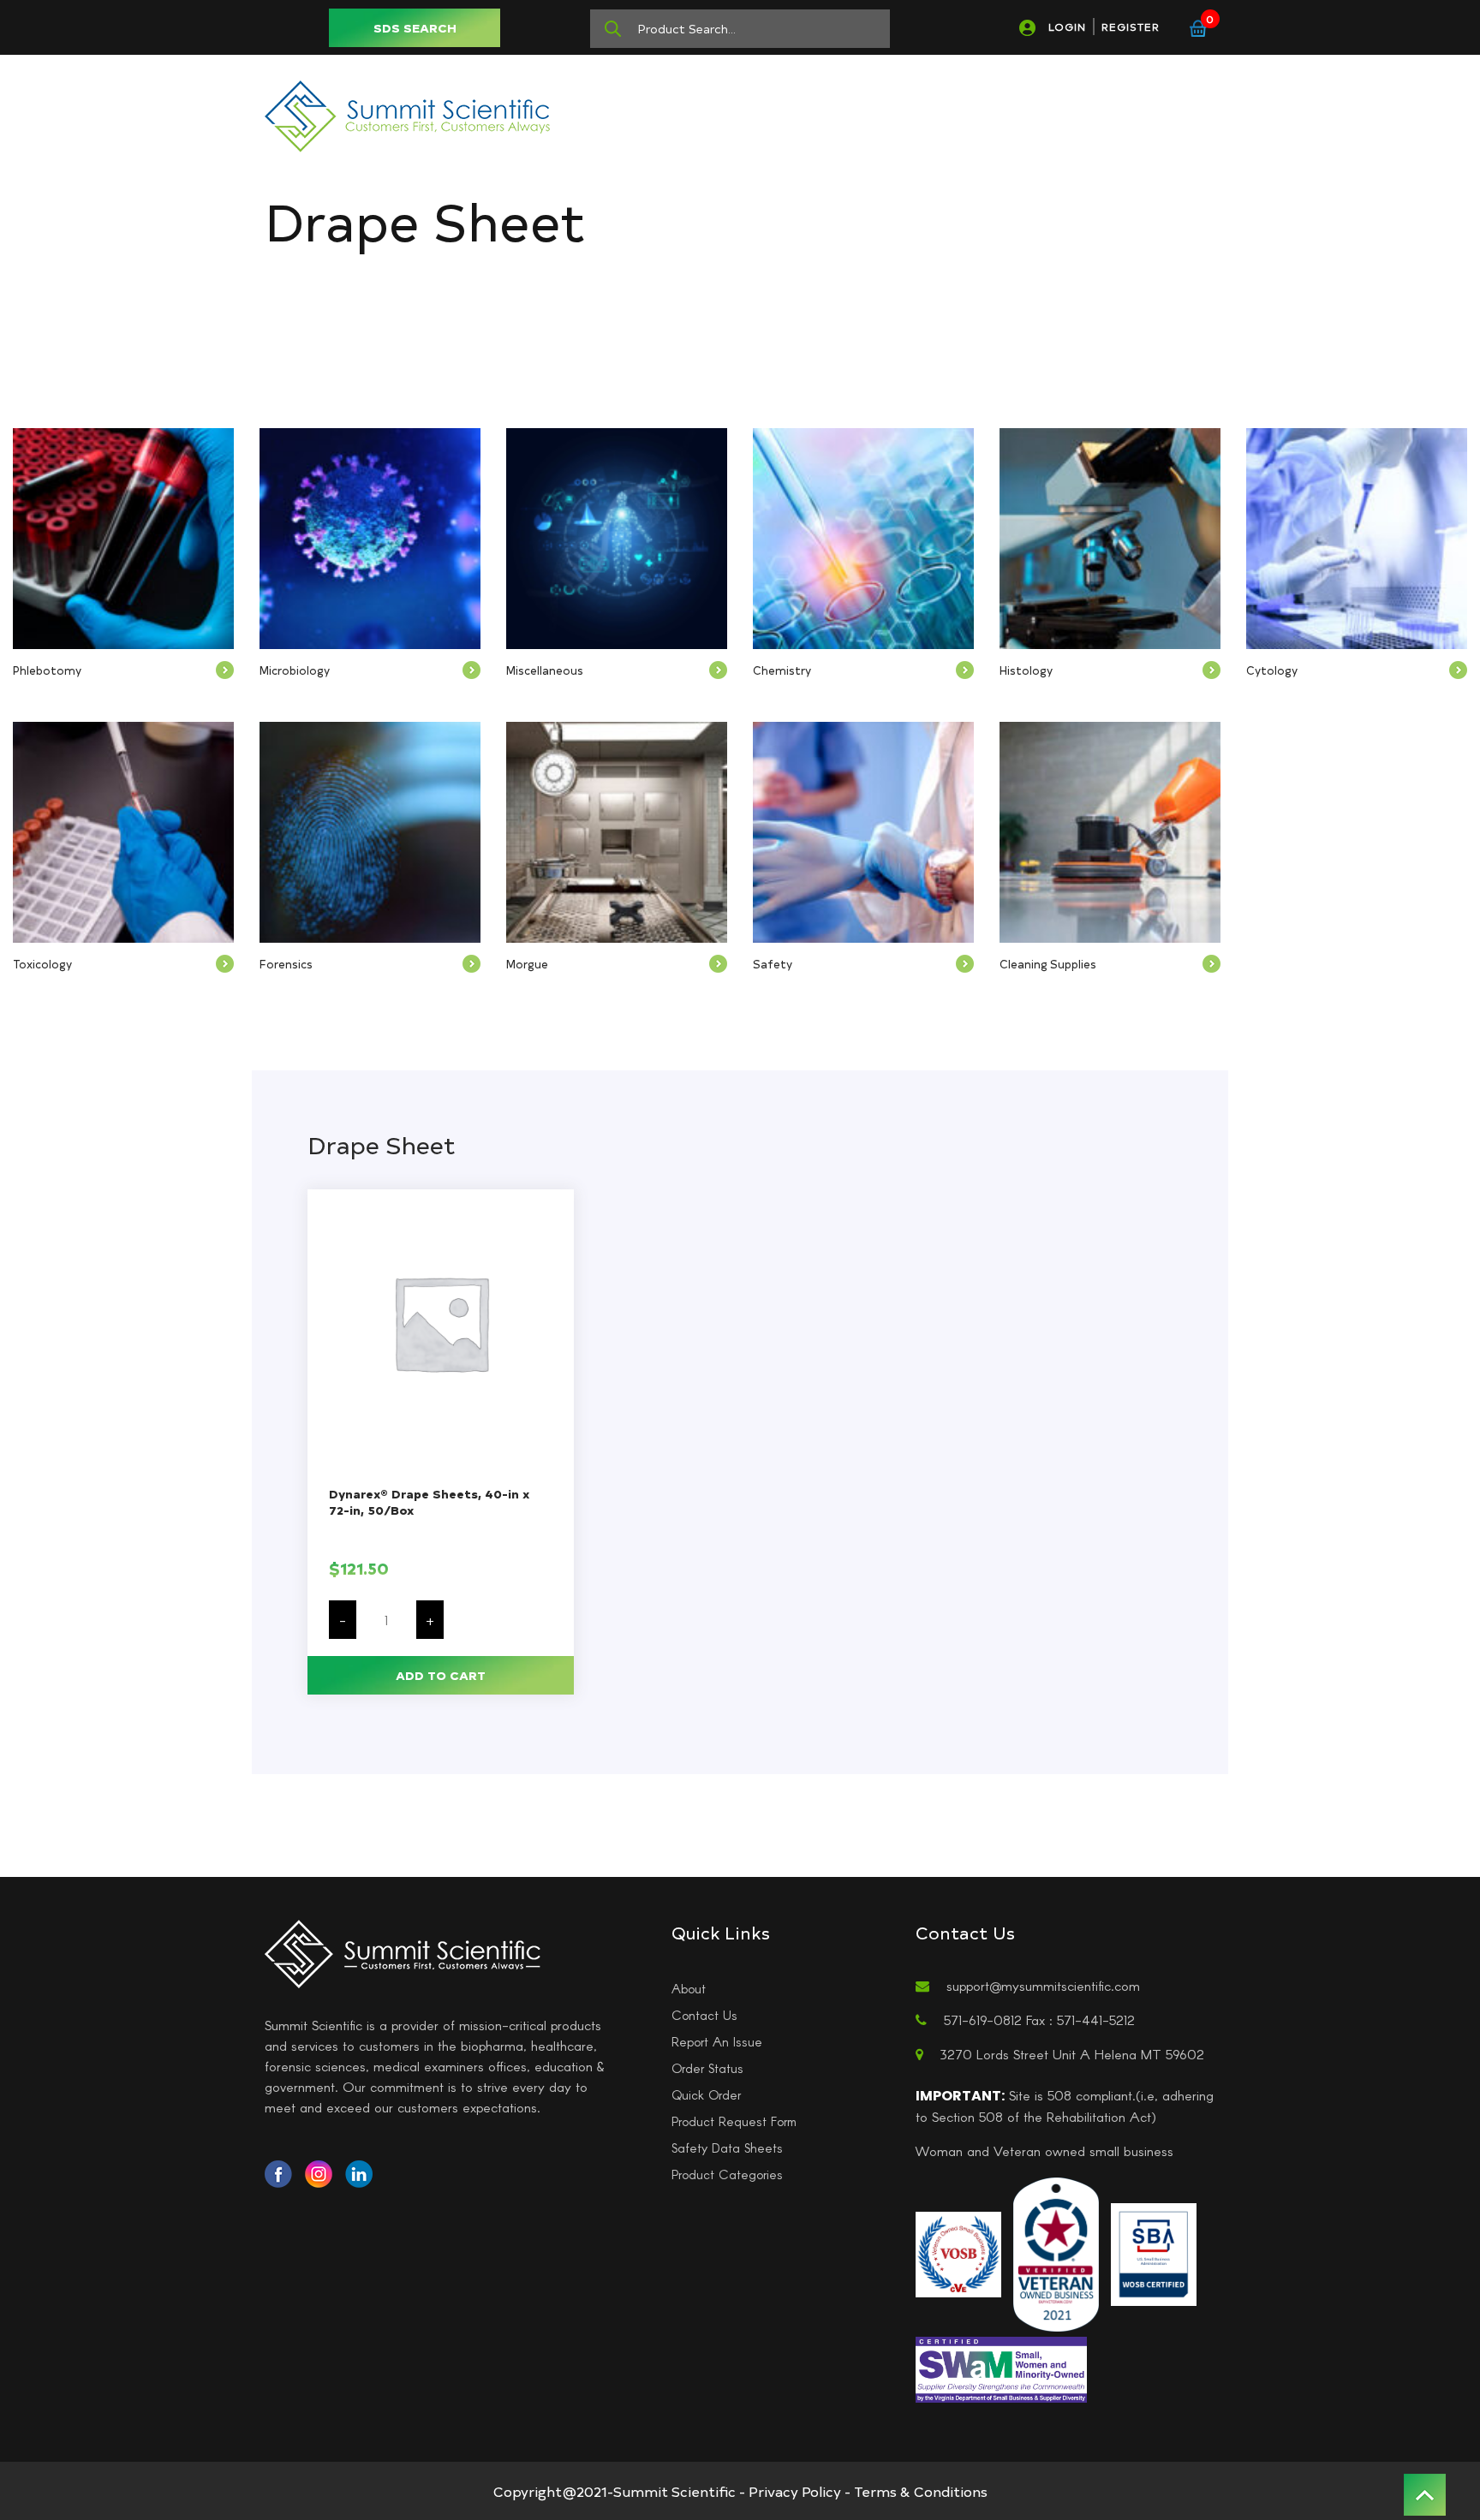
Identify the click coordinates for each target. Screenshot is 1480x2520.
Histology (1026, 670)
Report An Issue (717, 2041)
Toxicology (42, 964)
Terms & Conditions (921, 2491)
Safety (773, 964)
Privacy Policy (795, 2491)
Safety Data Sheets (727, 2148)
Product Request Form (734, 2121)
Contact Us (704, 2015)
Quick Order (706, 2094)
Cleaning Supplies (1048, 964)
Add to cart (441, 1675)
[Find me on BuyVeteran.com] (1056, 2252)
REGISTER (1131, 27)
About (689, 1988)
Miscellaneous (545, 670)
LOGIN (1067, 27)
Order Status (707, 2068)
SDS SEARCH (415, 28)
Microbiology (295, 670)
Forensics (286, 964)
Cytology (1272, 670)
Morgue (527, 964)
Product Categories (727, 2174)
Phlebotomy (47, 670)
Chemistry (782, 670)
